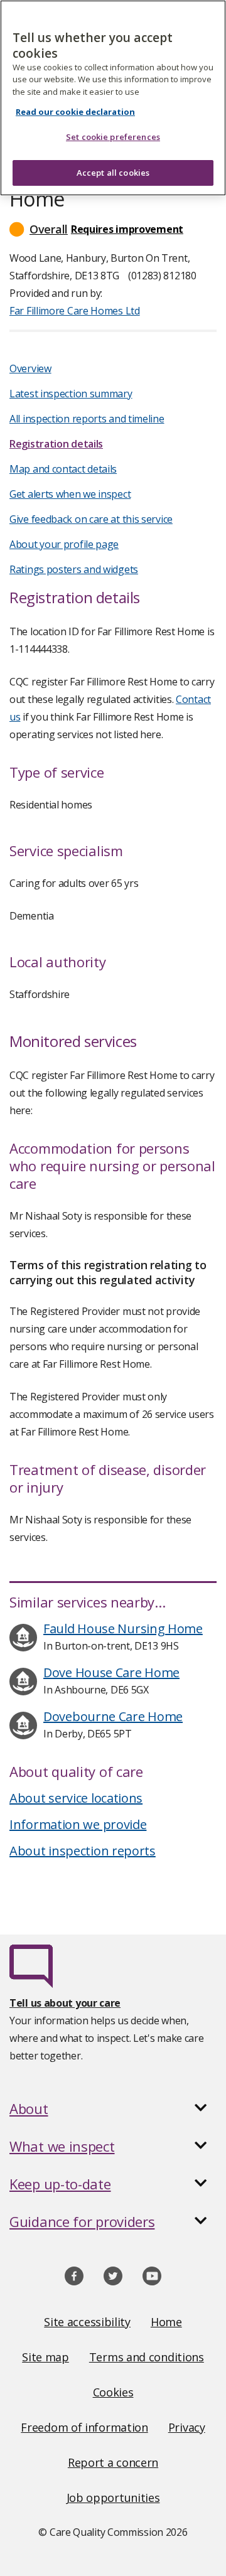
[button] (113, 229)
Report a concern (113, 2462)
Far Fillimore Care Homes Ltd (75, 311)
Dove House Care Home (111, 1672)
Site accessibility (87, 2322)
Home (166, 2322)
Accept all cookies (113, 173)
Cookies (113, 2392)
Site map (46, 2357)
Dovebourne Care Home (113, 1716)
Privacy (187, 2427)
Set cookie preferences (113, 137)
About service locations (76, 1798)
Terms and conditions (147, 2357)
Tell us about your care (65, 2003)
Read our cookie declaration (75, 112)
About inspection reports (83, 1851)
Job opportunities (113, 2498)
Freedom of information (84, 2427)
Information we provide (78, 1824)
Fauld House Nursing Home (123, 1629)
